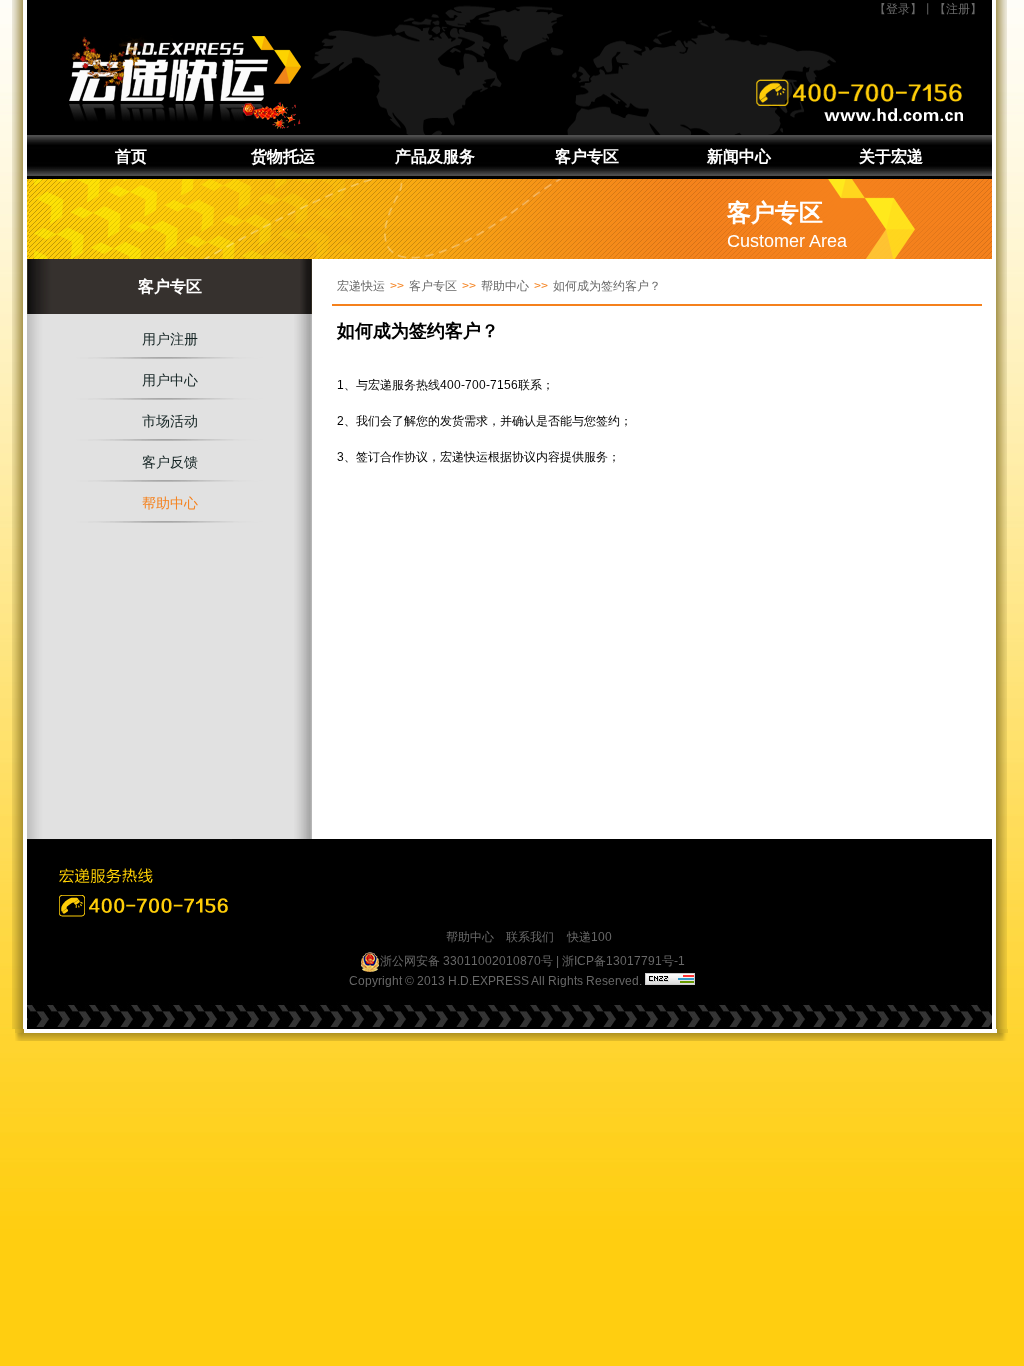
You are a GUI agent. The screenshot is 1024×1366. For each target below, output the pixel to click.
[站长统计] (670, 981)
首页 (131, 156)
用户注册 (170, 339)
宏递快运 (361, 286)
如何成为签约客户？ (607, 286)
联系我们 (530, 937)
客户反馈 (170, 462)
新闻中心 (739, 156)
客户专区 (587, 156)
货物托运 (283, 156)
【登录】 (898, 9)
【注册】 (958, 9)
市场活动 (170, 421)
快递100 (589, 937)
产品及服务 (435, 156)
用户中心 (170, 380)
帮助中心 (170, 503)
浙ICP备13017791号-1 (623, 961)
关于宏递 (891, 156)
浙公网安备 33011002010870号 (466, 961)
